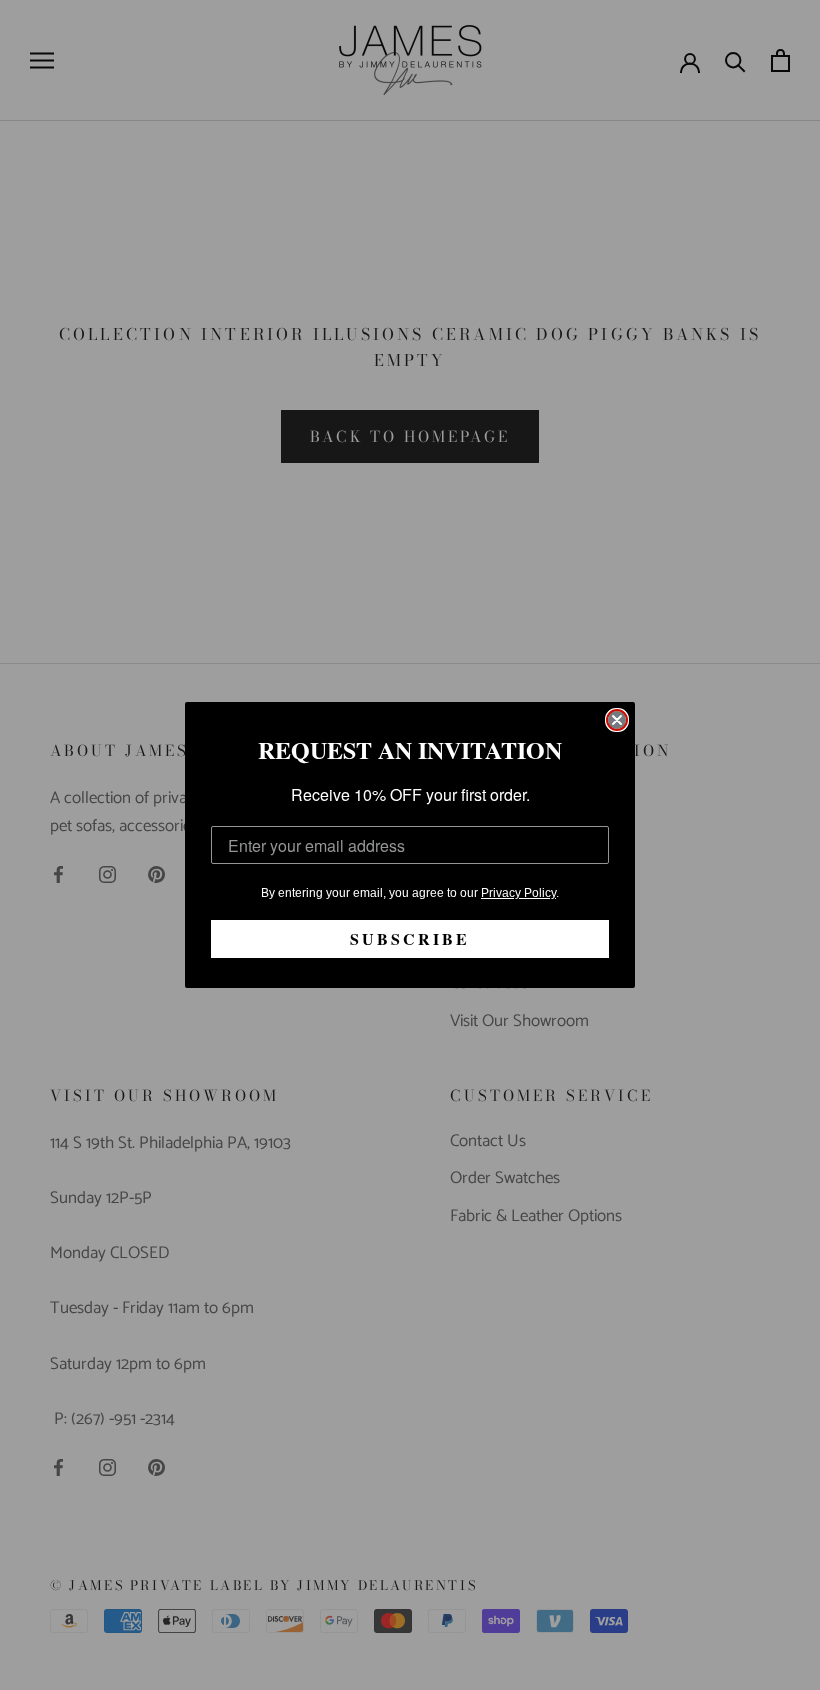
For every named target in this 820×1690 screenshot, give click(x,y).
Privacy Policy (518, 893)
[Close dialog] (617, 720)
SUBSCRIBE (410, 938)
